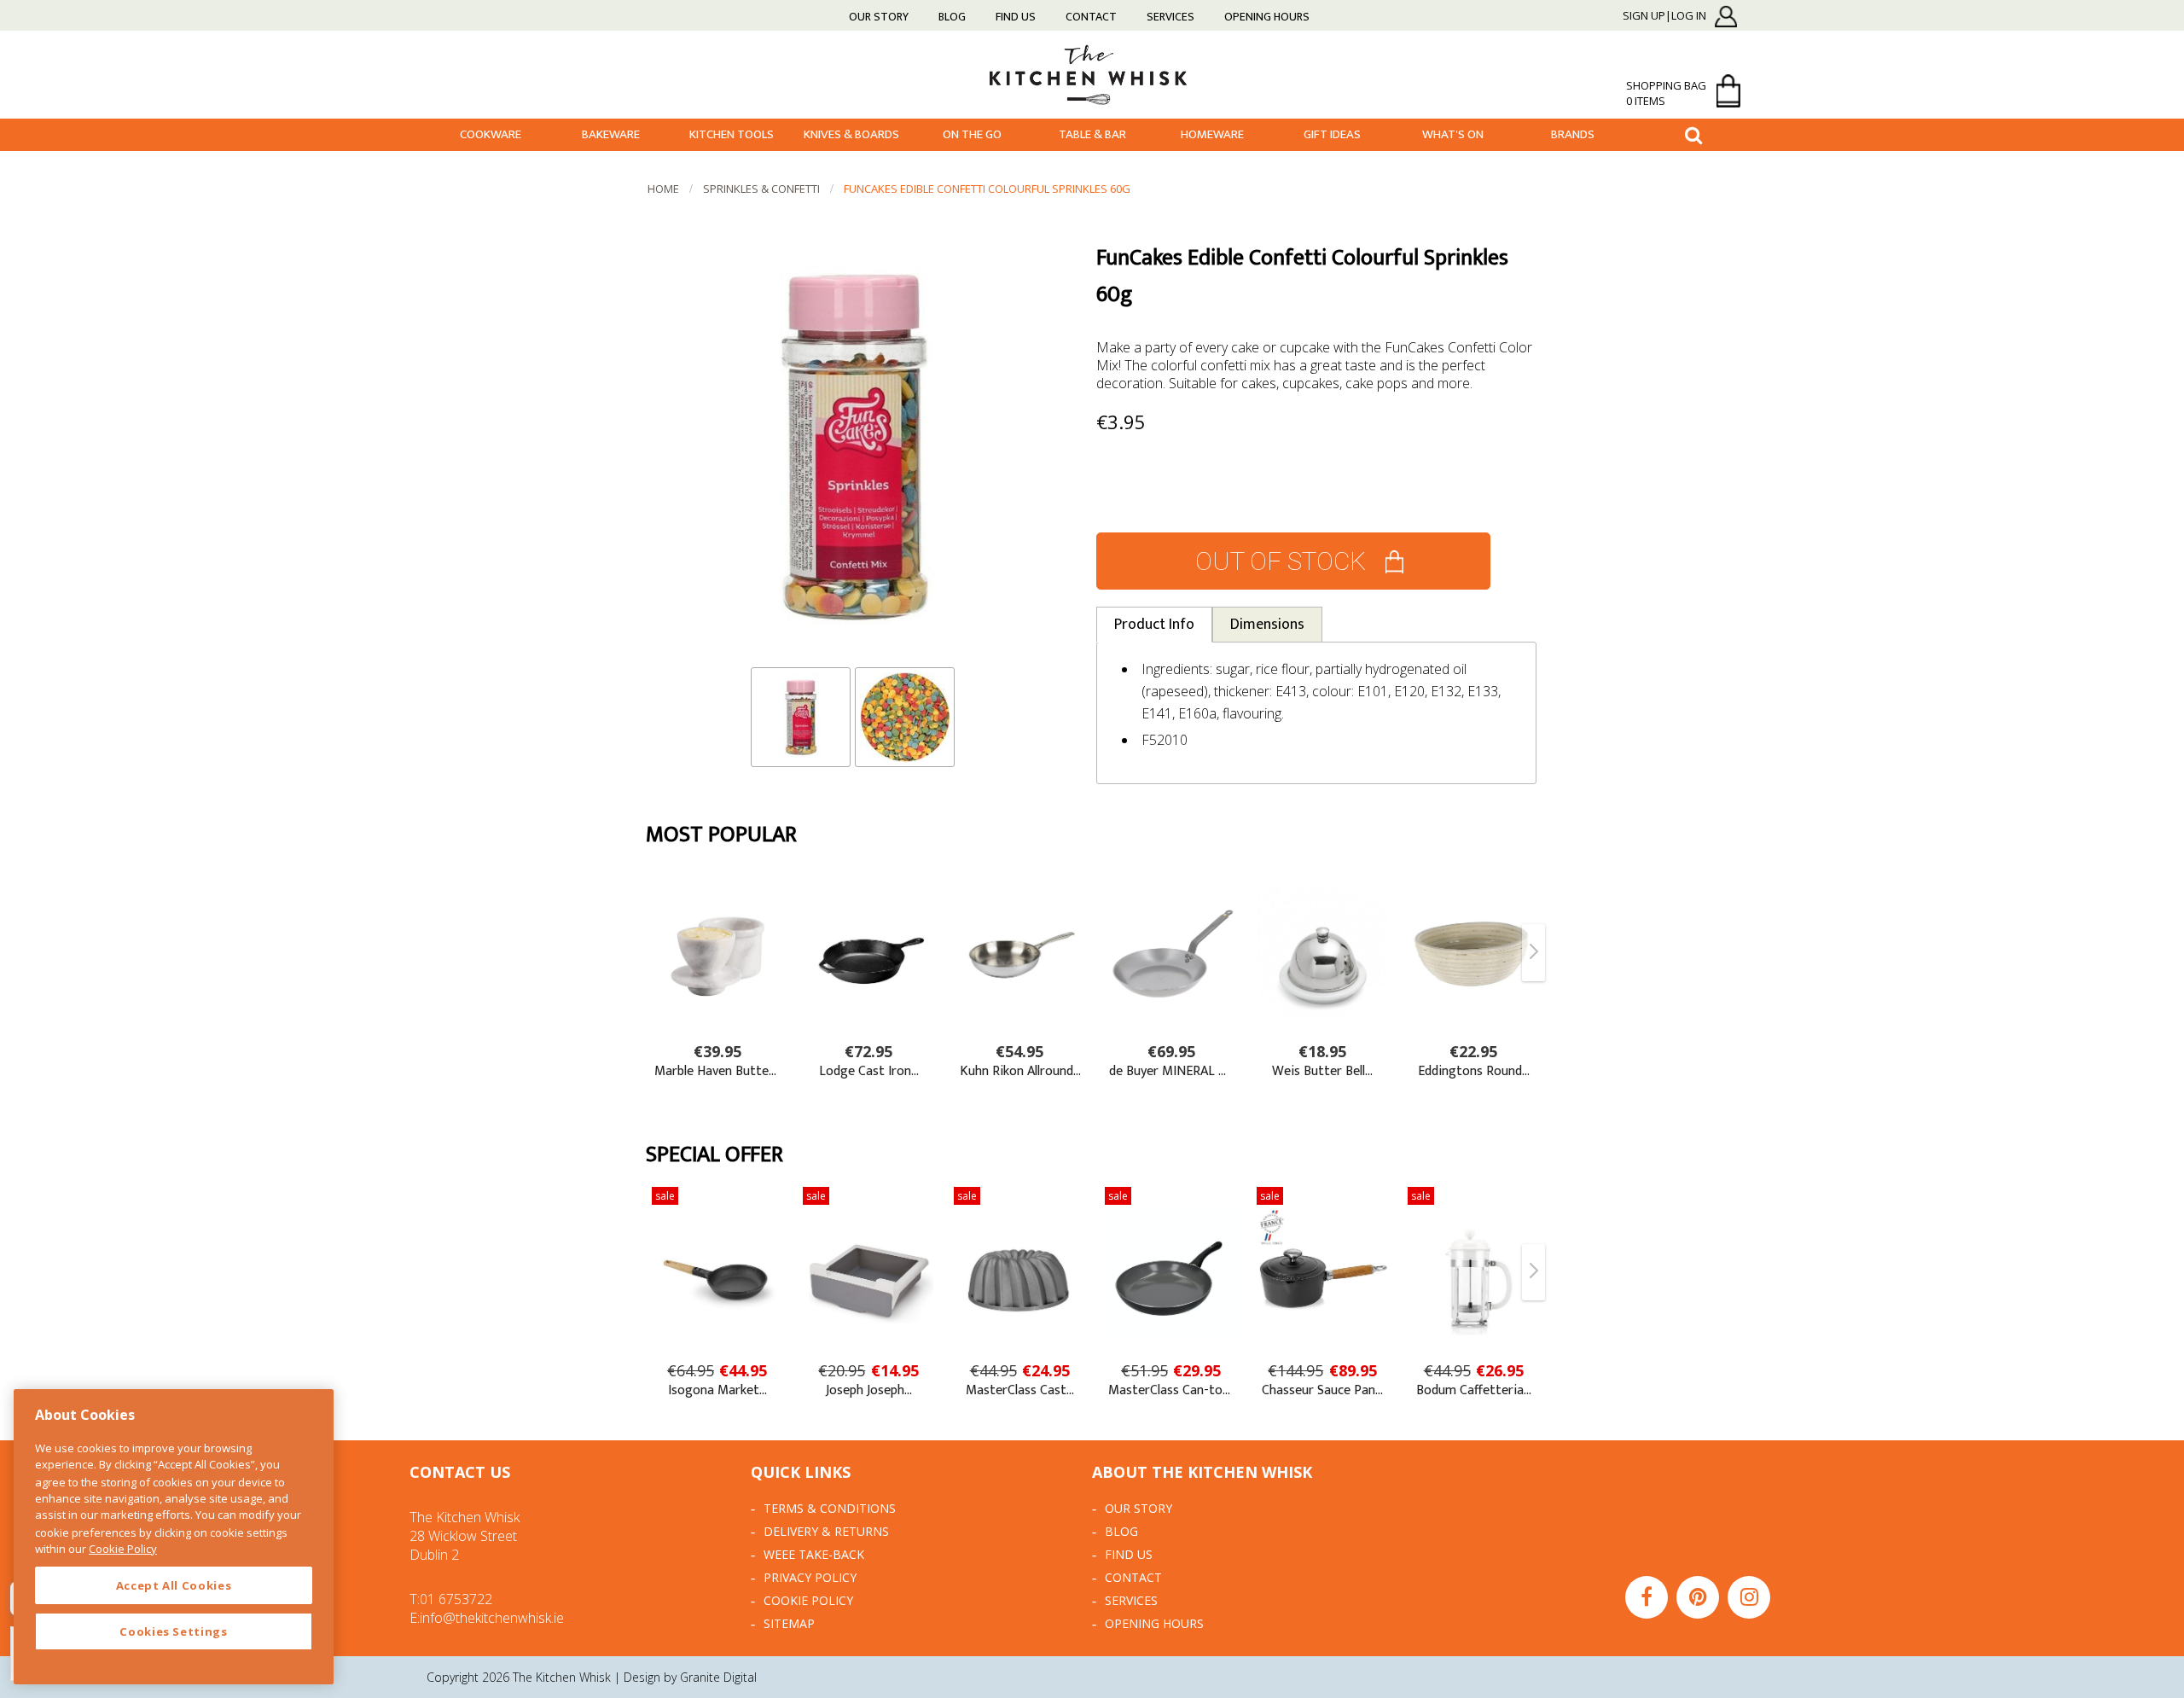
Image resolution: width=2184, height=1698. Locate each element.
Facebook (1647, 1597)
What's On (1453, 134)
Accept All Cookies (174, 1585)
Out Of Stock (1281, 561)
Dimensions (1267, 625)
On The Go (972, 134)
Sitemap (789, 1623)
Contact (1091, 17)
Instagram (1749, 1597)
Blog (952, 17)
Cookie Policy (808, 1600)
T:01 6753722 (451, 1599)
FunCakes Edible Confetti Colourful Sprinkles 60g (987, 189)
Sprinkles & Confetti (761, 189)
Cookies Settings (174, 1631)
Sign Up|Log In (1664, 16)
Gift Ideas (1332, 134)
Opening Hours (1267, 17)
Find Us (1016, 17)
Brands (1573, 134)
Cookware (491, 134)
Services (1170, 17)
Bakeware (611, 134)
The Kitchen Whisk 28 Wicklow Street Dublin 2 (465, 1536)
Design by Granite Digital (690, 1677)
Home (663, 189)
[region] (174, 1537)
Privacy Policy (810, 1577)
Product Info (1154, 625)
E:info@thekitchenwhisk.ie (487, 1618)
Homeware (1212, 134)
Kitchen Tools (732, 134)
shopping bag (1666, 93)
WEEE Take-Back (814, 1554)
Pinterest (1698, 1597)
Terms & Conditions (830, 1508)
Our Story (879, 17)
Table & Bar (1092, 134)
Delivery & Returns (826, 1531)
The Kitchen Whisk (1092, 74)
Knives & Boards (851, 134)
